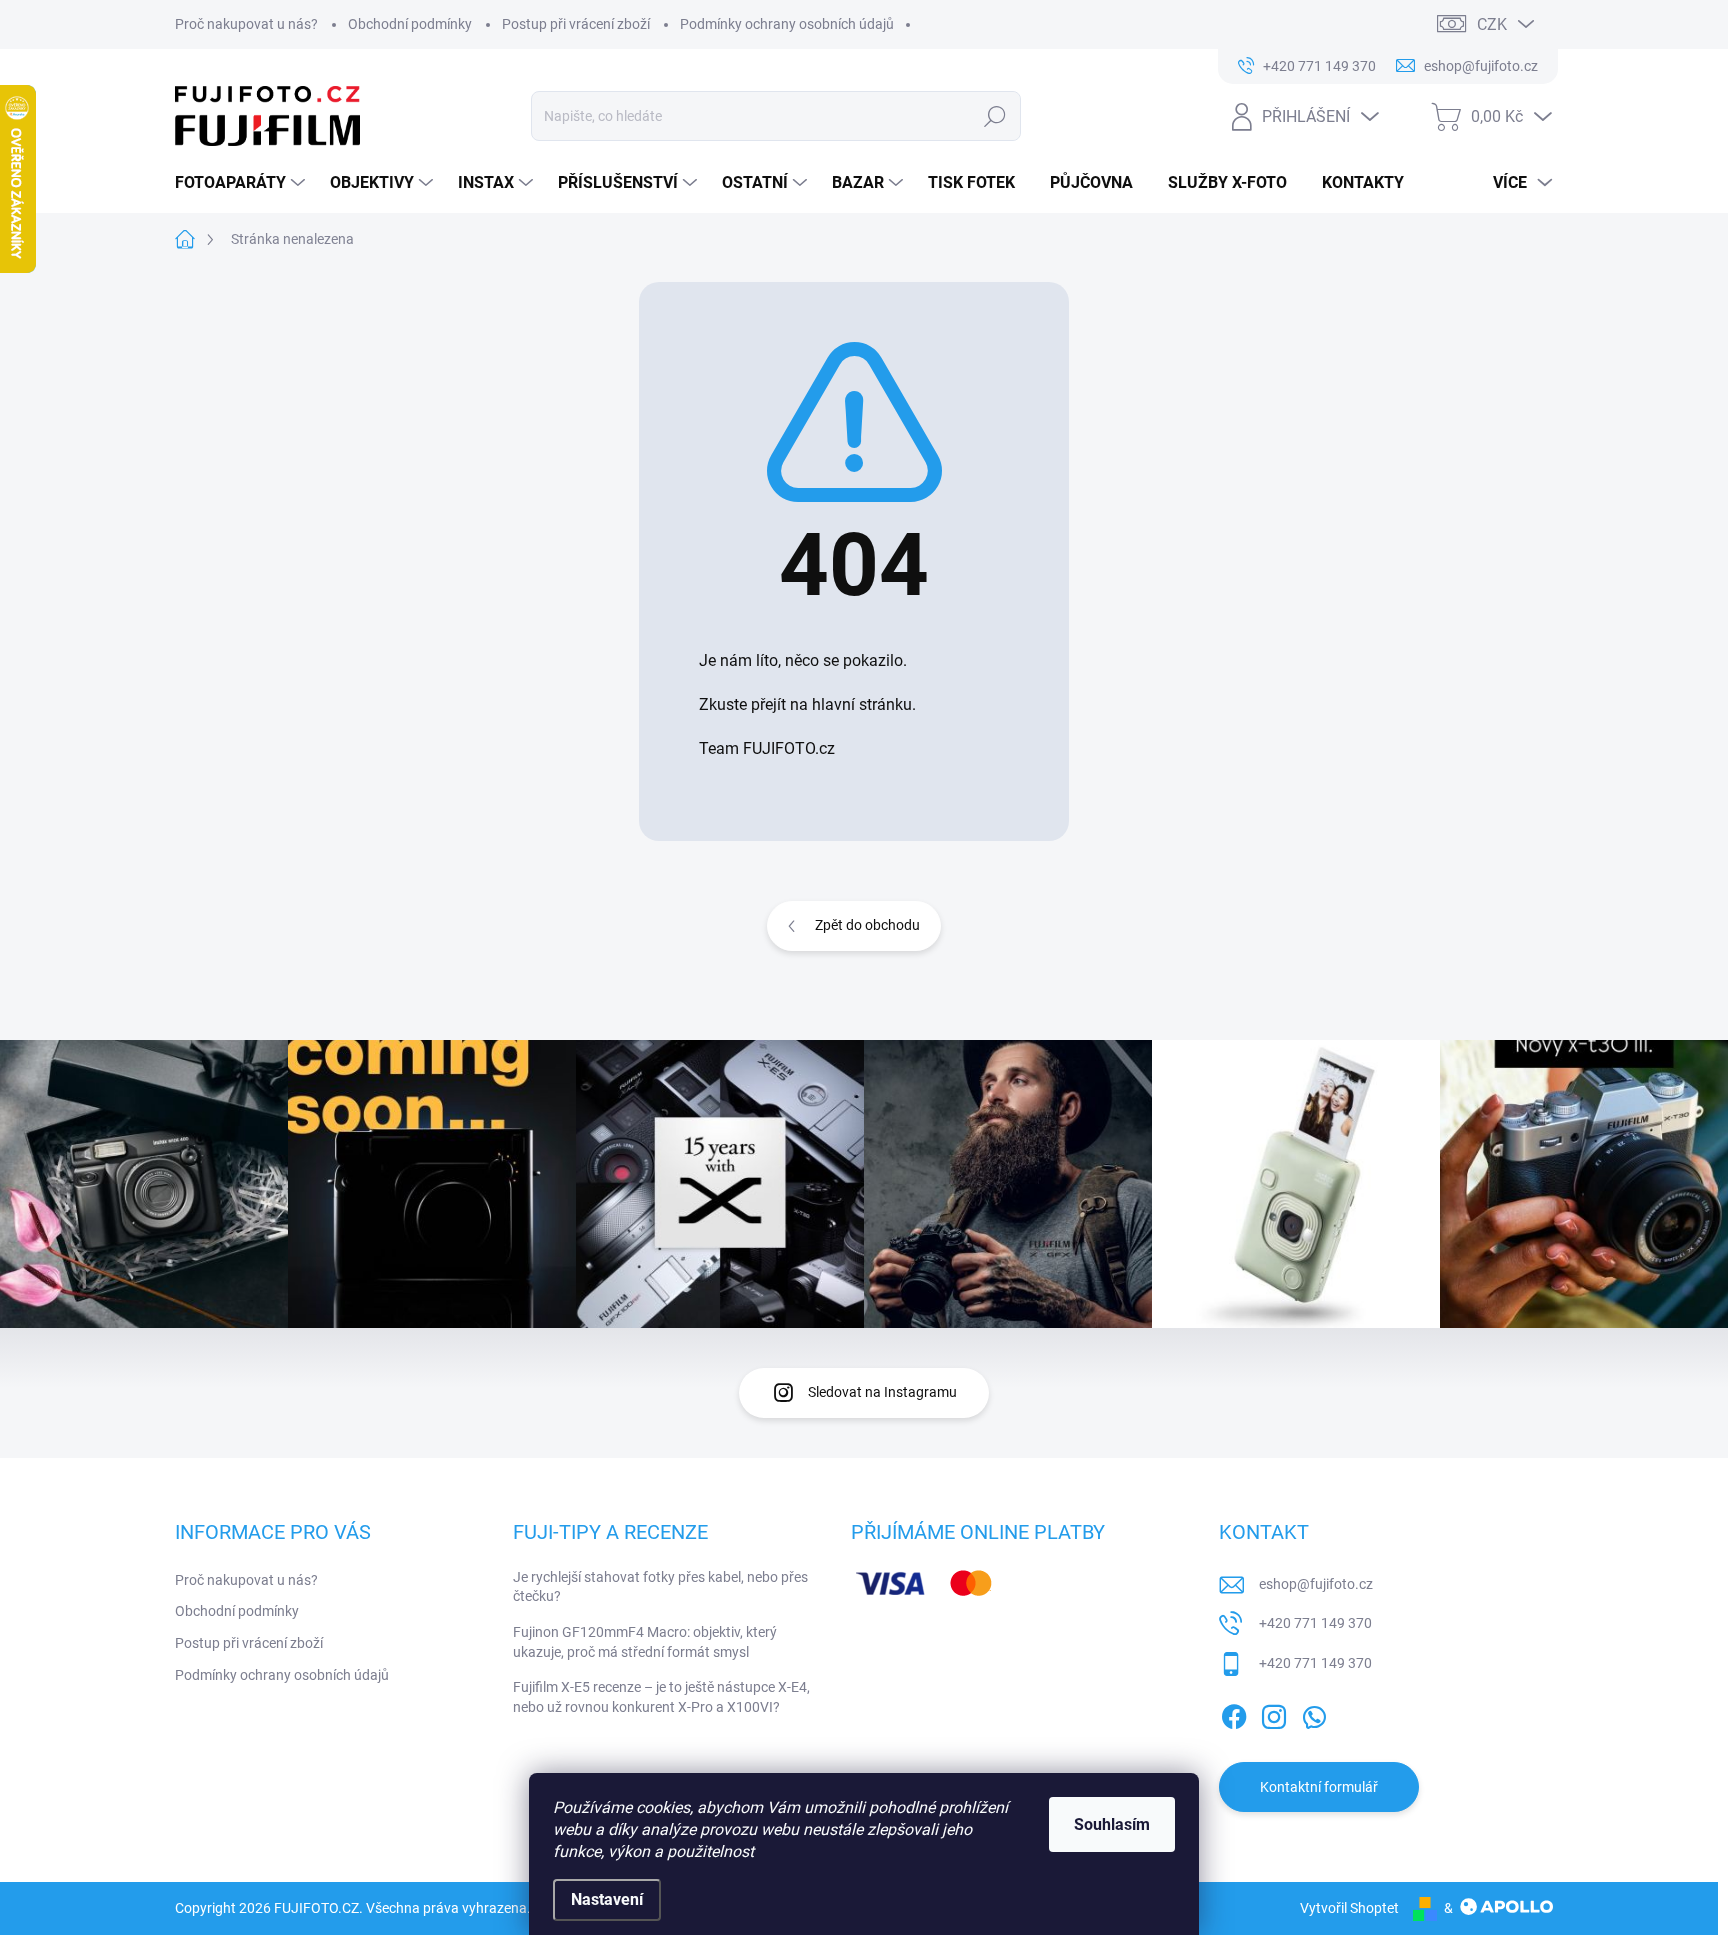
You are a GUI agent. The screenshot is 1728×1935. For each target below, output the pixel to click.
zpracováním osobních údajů (1103, 1108)
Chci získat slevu (1014, 1060)
